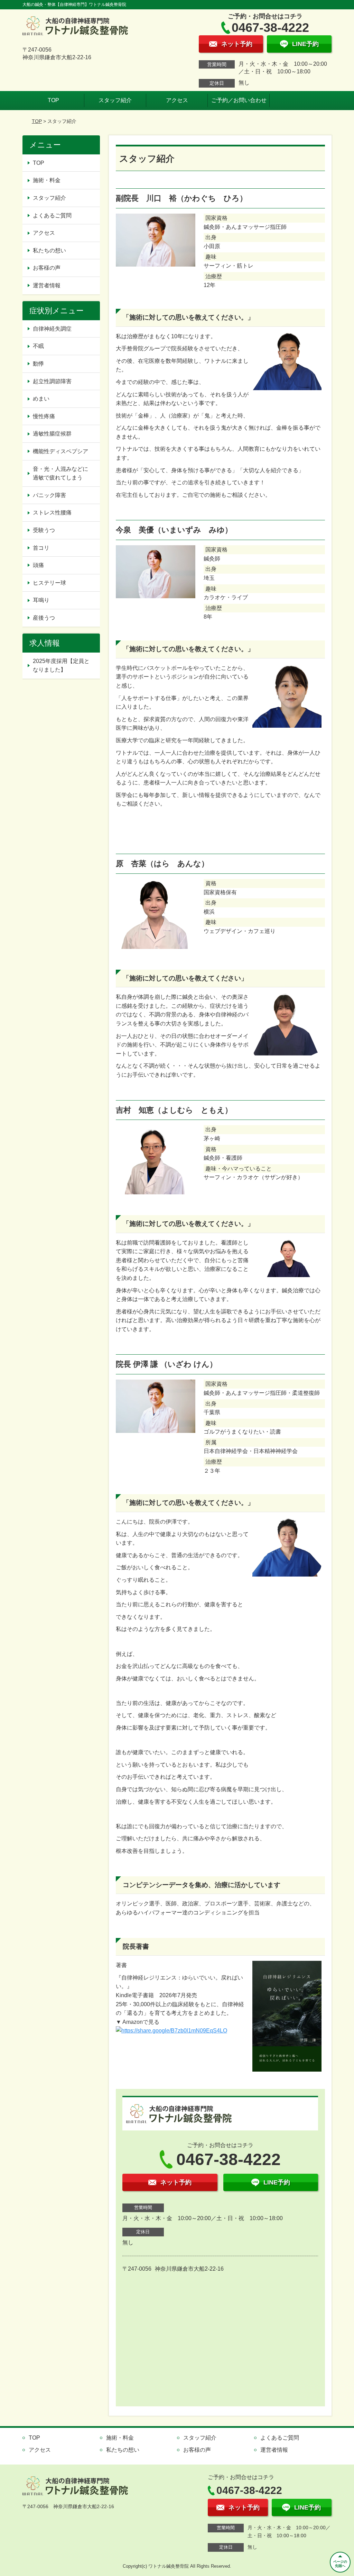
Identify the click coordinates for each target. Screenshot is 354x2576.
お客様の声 (47, 268)
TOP (53, 100)
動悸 (38, 364)
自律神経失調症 (52, 329)
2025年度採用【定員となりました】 (61, 666)
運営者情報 (47, 285)
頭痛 (38, 565)
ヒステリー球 (49, 583)
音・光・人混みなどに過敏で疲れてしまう (60, 473)
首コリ (41, 548)
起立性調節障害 (52, 381)
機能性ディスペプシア (60, 451)
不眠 (38, 346)
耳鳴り (41, 600)
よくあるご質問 (52, 216)
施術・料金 (47, 180)
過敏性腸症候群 (52, 434)
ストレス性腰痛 (52, 513)
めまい (41, 399)
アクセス (177, 100)
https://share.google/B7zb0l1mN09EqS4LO (174, 2031)
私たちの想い (49, 250)
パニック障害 (49, 495)
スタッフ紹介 (115, 100)
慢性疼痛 (44, 416)
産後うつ (44, 618)
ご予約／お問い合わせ (239, 100)
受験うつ (44, 530)
